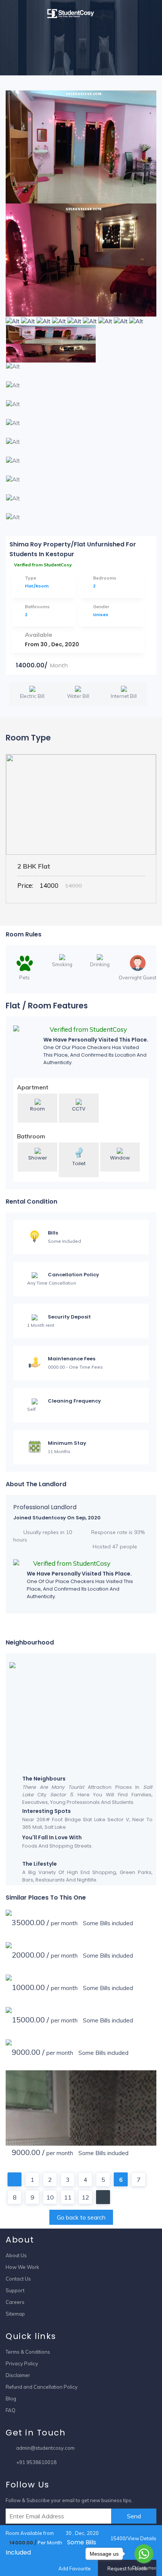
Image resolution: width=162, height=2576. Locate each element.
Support (15, 2290)
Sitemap (15, 2314)
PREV (15, 2179)
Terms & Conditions (28, 2352)
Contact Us (18, 2279)
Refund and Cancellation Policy (42, 2387)
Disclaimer (18, 2375)
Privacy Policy (22, 2363)
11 (68, 2197)
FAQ (11, 2410)
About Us (16, 2255)
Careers (15, 2302)
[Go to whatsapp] (144, 2554)
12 (86, 2197)
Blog (11, 2399)
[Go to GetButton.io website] (144, 2568)
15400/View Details (133, 2538)
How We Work (22, 2267)
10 (50, 2197)
